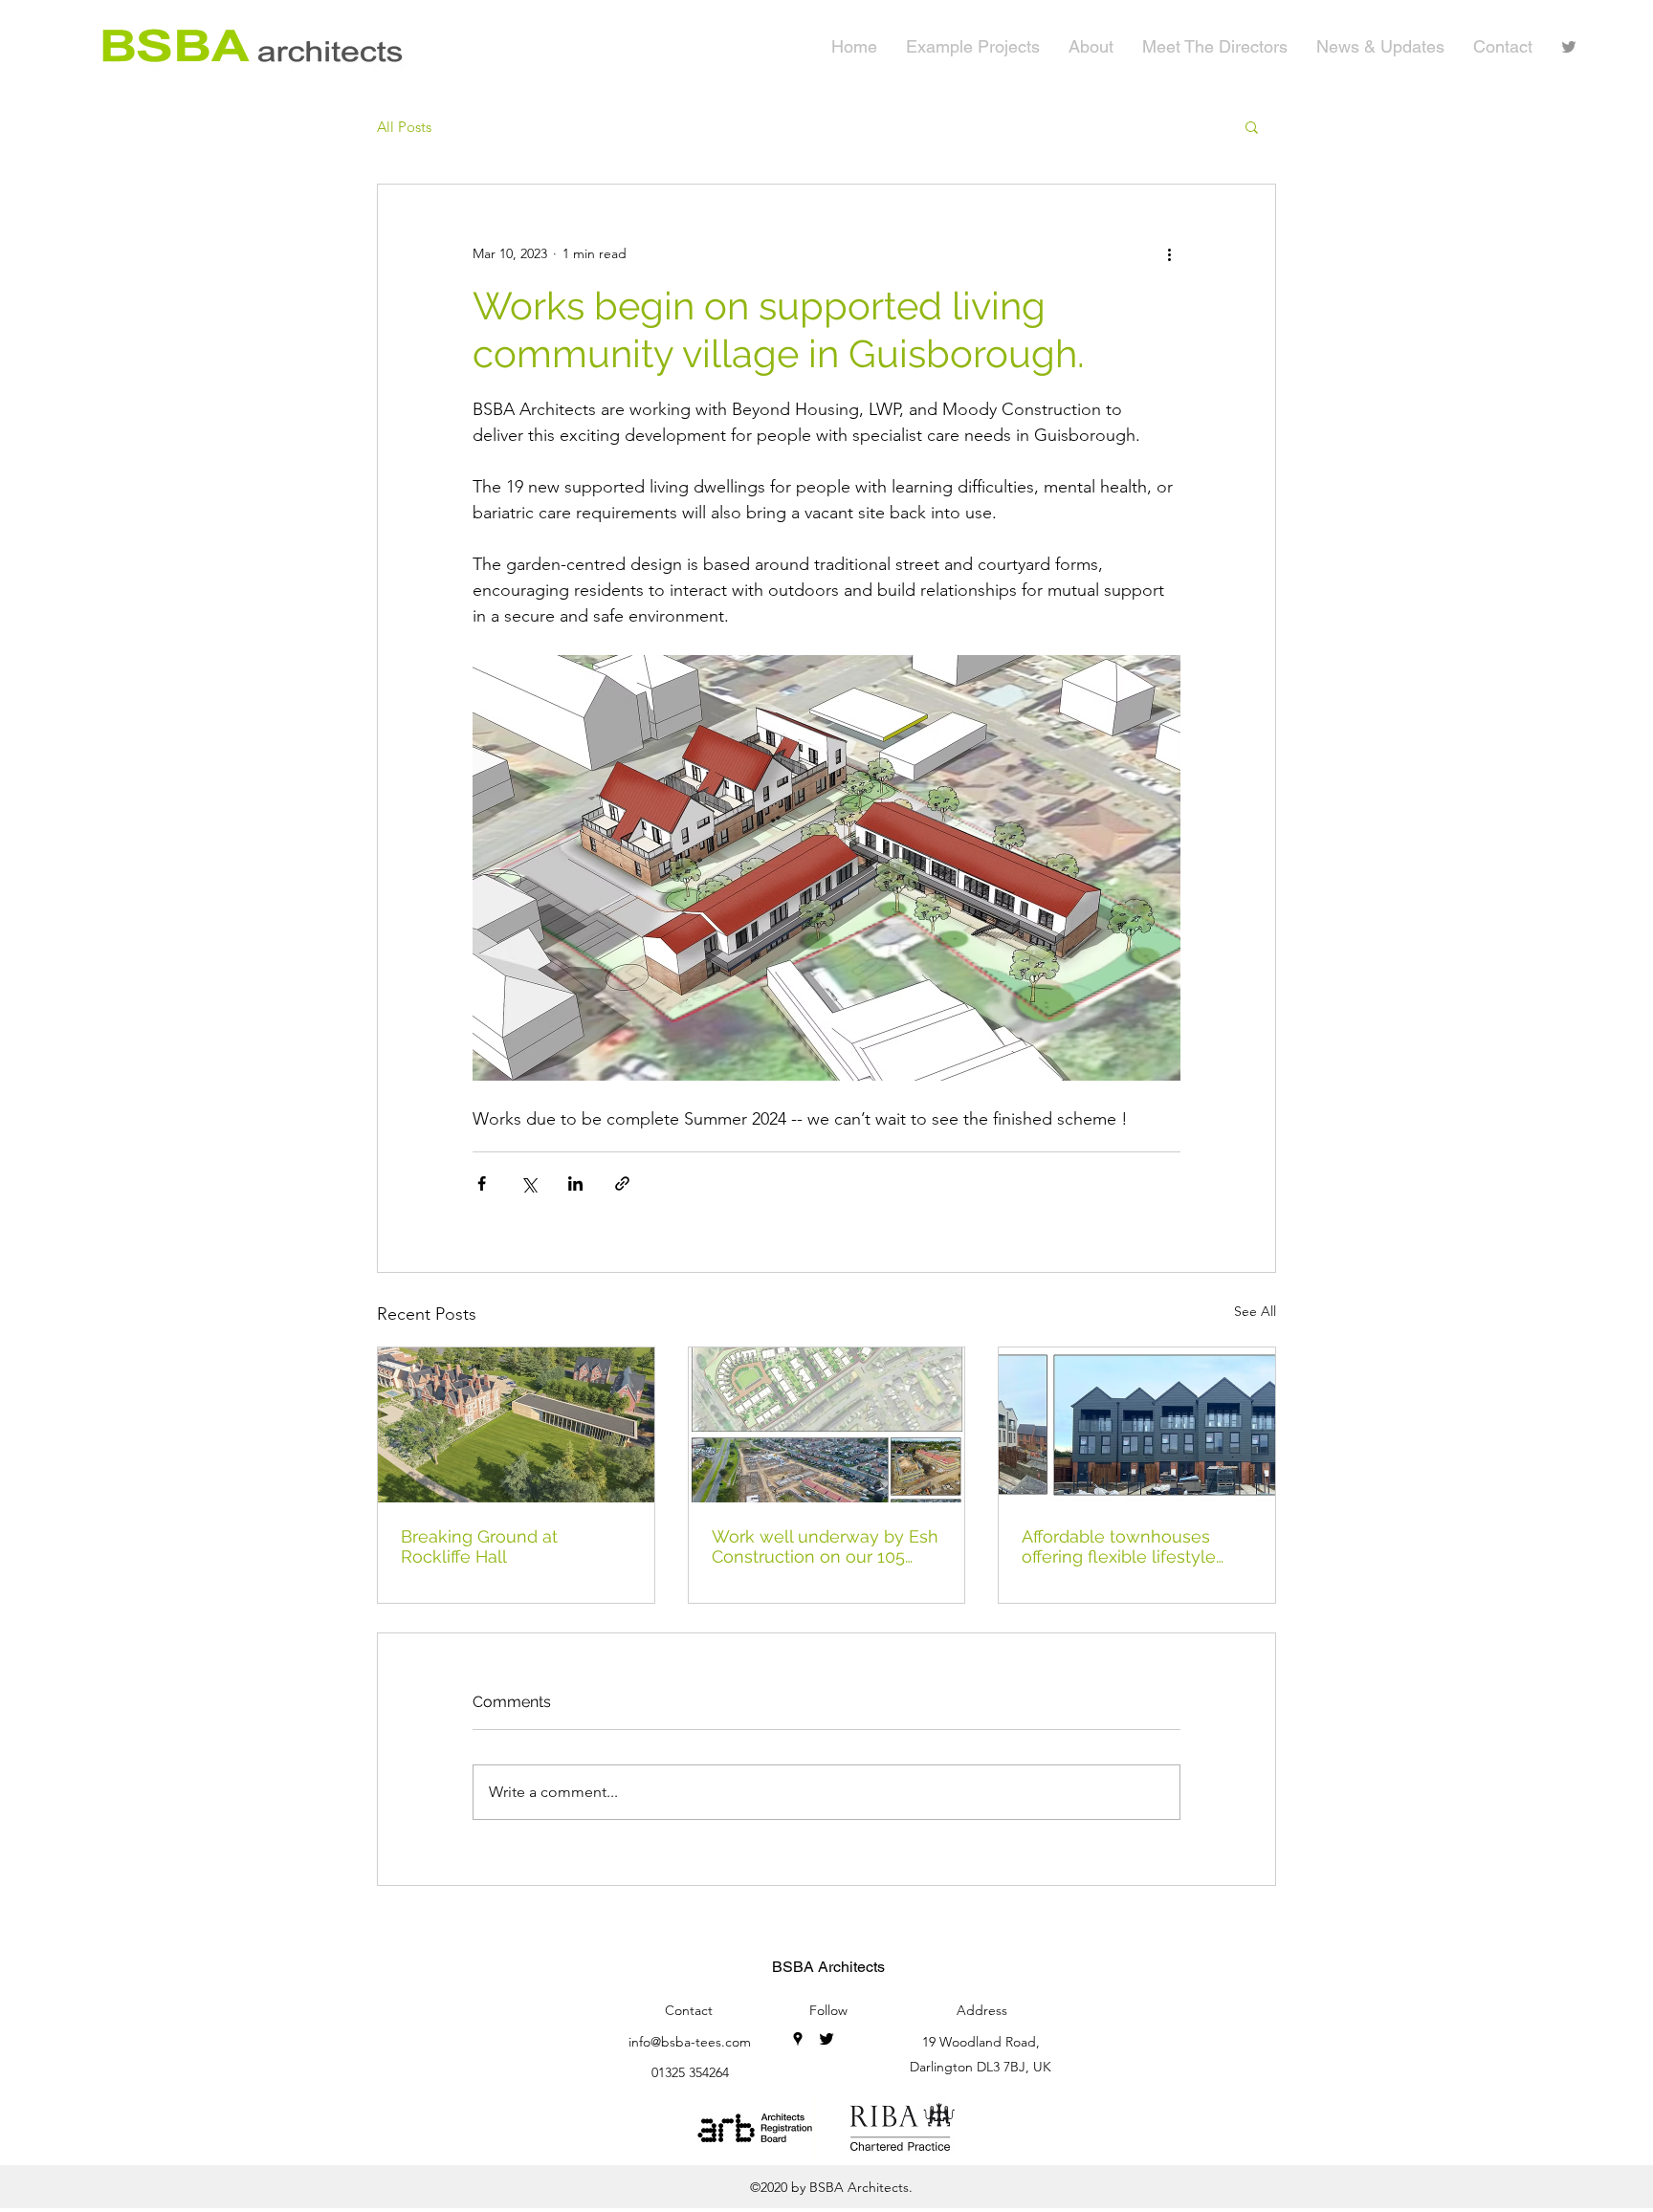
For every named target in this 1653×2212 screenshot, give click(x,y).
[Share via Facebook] (482, 1183)
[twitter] (1569, 47)
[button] (1252, 126)
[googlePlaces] (798, 2039)
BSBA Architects (828, 1967)
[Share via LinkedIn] (575, 1183)
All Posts (404, 127)
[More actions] (1169, 253)
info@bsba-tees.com (690, 2042)
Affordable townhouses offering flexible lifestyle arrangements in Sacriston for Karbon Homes (1128, 1546)
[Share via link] (622, 1183)
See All (1255, 1311)
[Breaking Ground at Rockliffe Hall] (516, 1425)
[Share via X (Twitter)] (529, 1183)
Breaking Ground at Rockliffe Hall (479, 1546)
